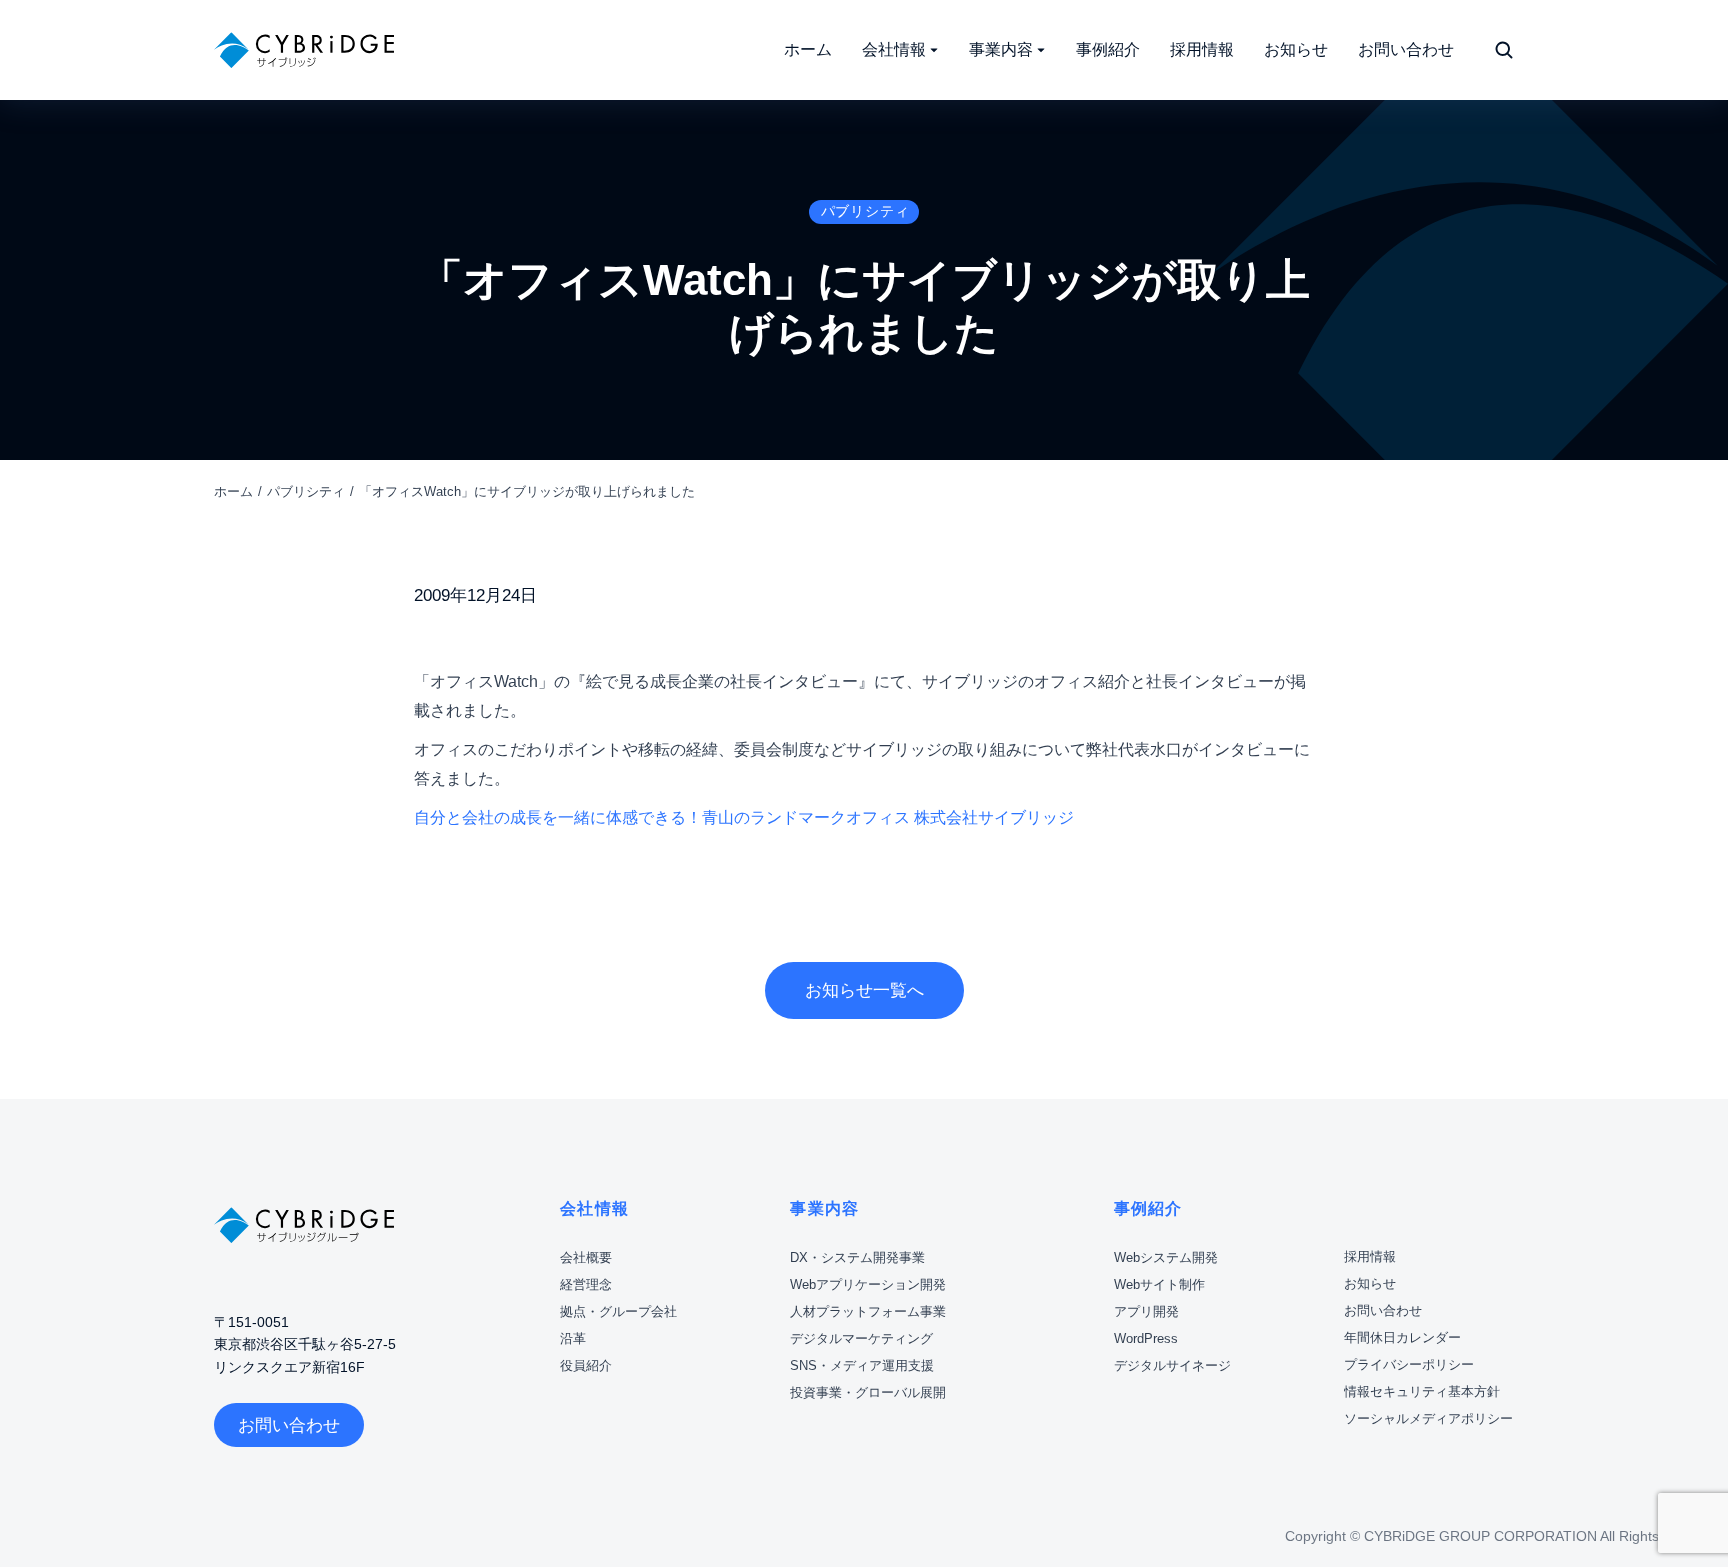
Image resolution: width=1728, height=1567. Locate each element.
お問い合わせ (289, 1425)
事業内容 (824, 1208)
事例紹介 (1148, 1208)
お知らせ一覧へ (864, 990)
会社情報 (594, 1208)
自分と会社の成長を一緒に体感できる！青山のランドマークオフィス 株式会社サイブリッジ (744, 817)
